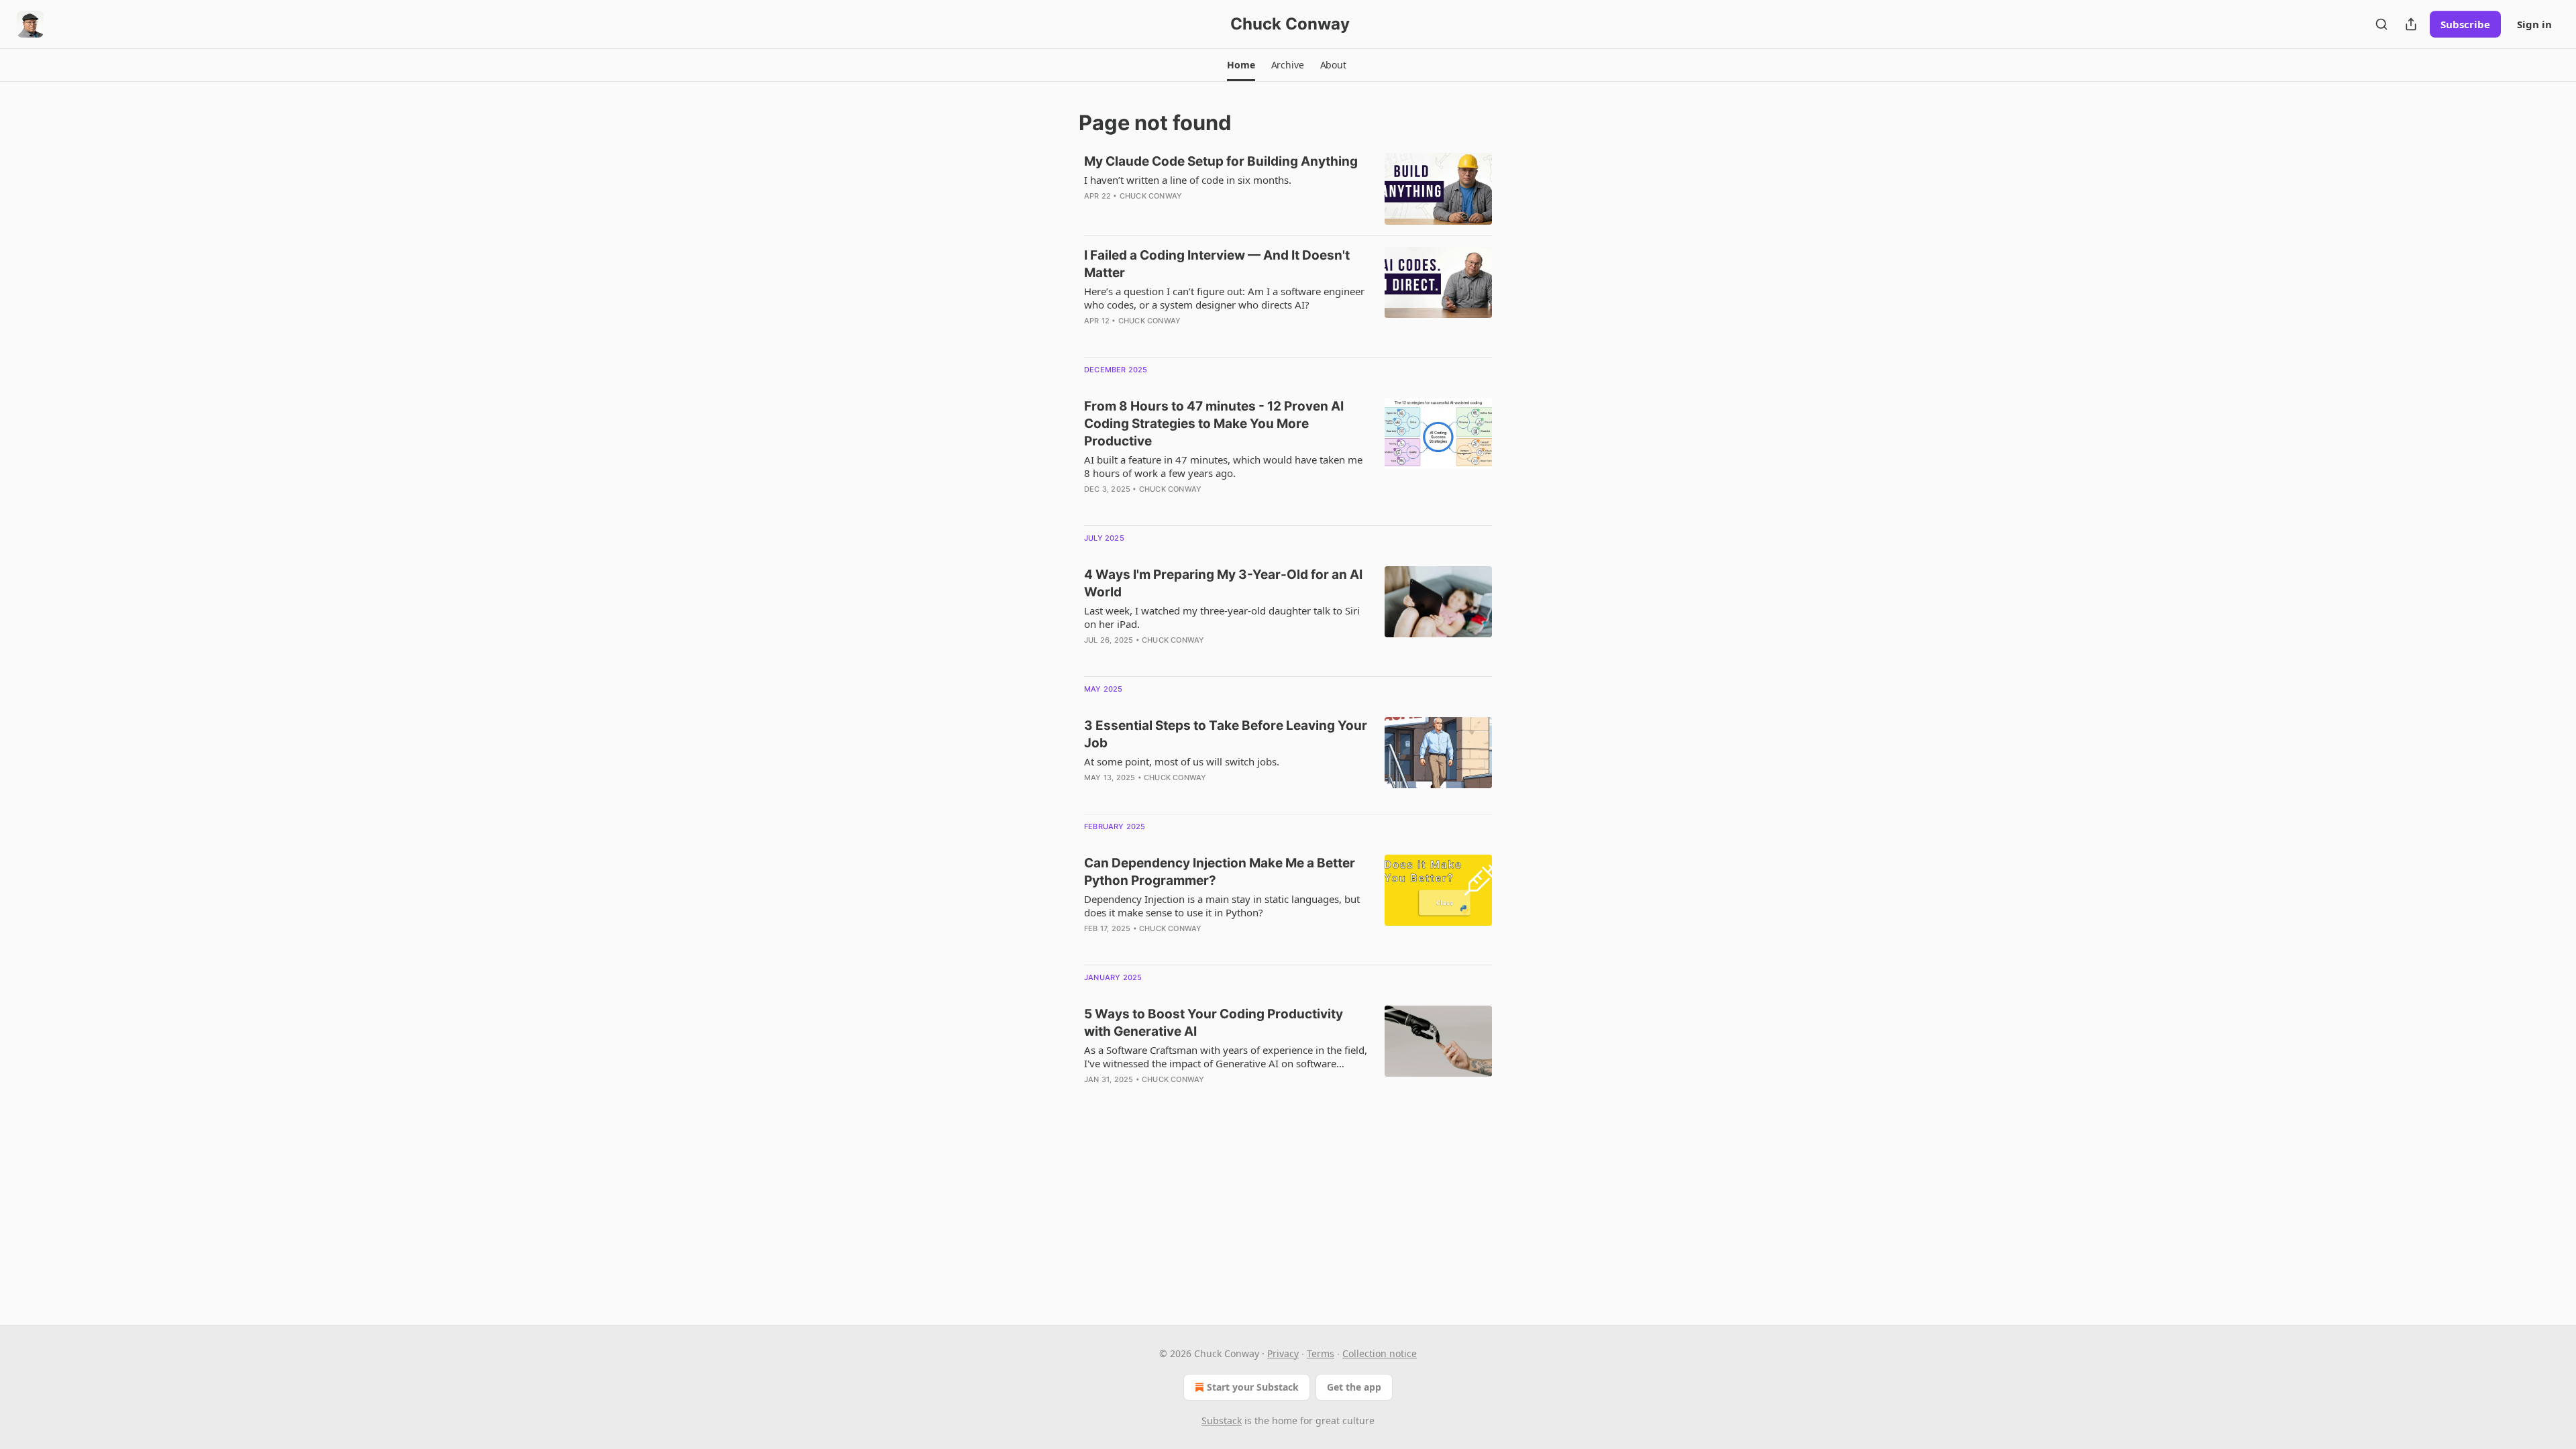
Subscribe (2465, 24)
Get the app (1354, 1387)
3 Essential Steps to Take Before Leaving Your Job (1226, 734)
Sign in (2534, 24)
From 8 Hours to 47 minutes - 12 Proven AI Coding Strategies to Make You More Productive (1214, 424)
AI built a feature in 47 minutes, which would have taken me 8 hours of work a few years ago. (1223, 466)
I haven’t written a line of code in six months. (1188, 180)
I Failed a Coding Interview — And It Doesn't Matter (1217, 264)
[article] (1288, 189)
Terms (1321, 1353)
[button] (1241, 65)
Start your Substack (1253, 1387)
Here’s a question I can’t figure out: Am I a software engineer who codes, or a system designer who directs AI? (1224, 298)
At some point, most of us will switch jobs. (1182, 761)
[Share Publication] (2411, 24)
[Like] (1093, 657)
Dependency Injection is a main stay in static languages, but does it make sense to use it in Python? (1222, 906)
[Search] (2381, 24)
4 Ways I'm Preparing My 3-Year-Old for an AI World (1223, 583)
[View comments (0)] (1187, 213)
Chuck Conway (1151, 196)
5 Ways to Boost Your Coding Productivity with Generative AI (1214, 1023)
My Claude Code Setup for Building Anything (1221, 161)
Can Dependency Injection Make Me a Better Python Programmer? (1220, 872)
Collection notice (1380, 1353)
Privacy (1283, 1353)
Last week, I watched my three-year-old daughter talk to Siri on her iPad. (1222, 617)
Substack (1222, 1420)
